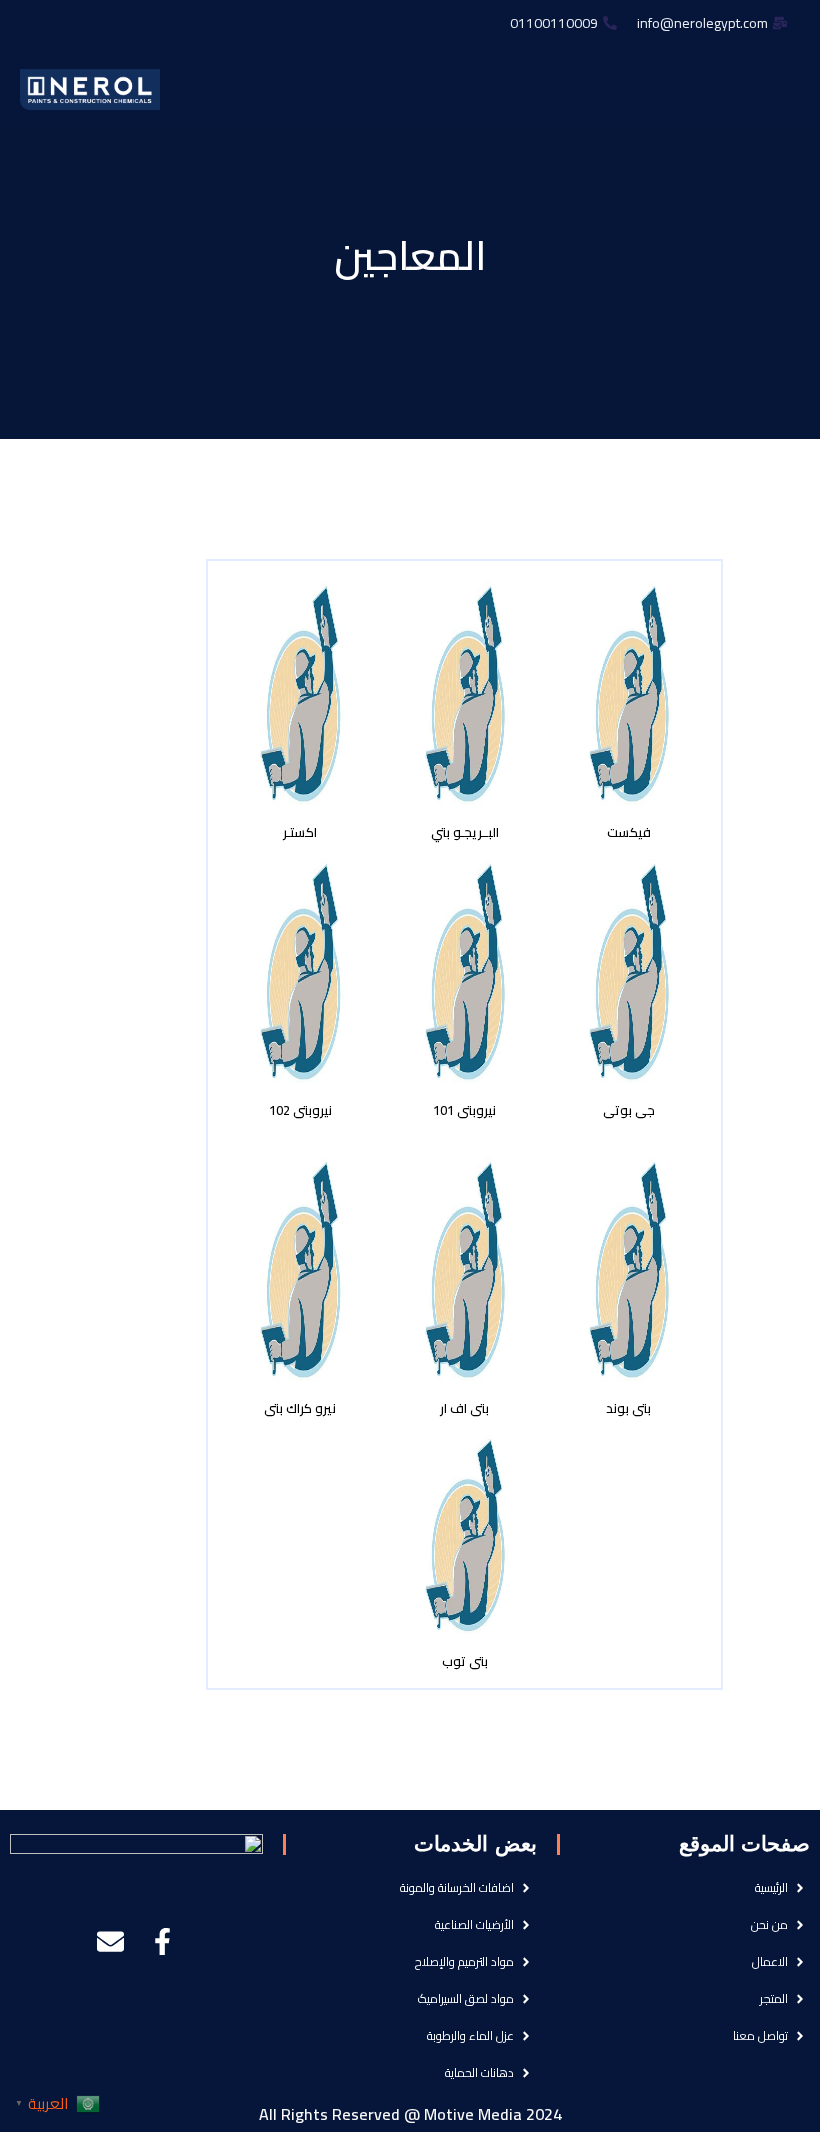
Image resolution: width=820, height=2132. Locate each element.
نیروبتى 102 (300, 1110)
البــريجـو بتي (465, 832)
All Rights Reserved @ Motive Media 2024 (410, 2114)
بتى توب (465, 1661)
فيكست (629, 832)
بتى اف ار (464, 1408)
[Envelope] (110, 1941)
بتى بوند (628, 1408)
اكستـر (300, 832)
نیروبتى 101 (464, 1110)
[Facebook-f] (162, 1941)
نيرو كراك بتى (300, 1408)
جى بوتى (629, 1110)
